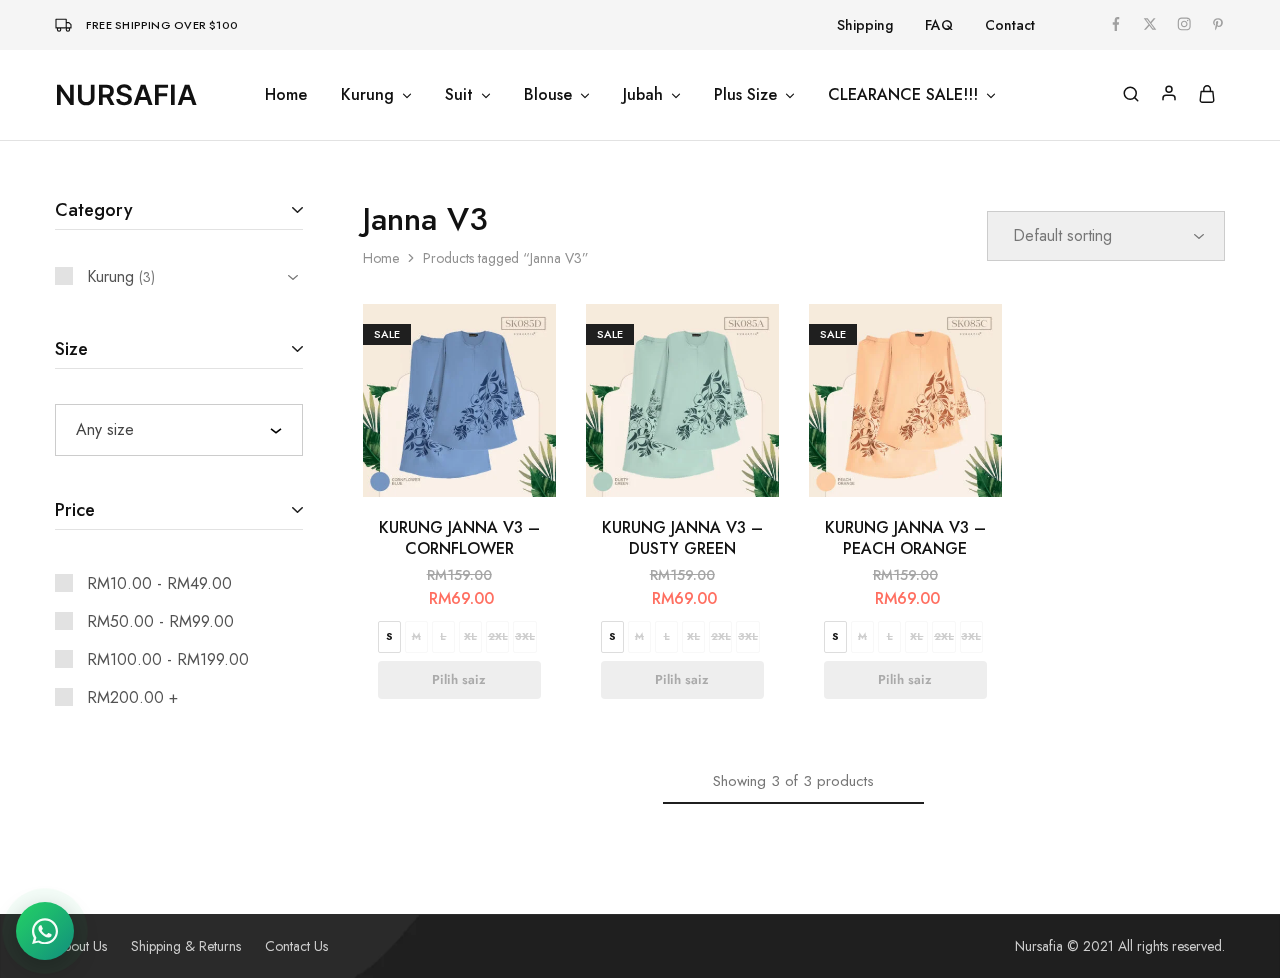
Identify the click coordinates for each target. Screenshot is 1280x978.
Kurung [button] (367, 95)
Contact (1010, 25)
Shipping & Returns (186, 946)
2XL (498, 636)
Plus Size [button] (745, 95)
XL (470, 636)
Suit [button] (459, 95)
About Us (81, 946)
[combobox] (179, 430)
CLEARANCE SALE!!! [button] (903, 95)
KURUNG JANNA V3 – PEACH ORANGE (905, 538)
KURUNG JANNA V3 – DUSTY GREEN (682, 538)
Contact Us (296, 946)
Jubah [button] (643, 95)
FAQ (939, 25)
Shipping (865, 25)
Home (286, 95)
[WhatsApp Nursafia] (45, 931)
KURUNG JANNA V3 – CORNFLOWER (459, 538)
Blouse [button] (548, 95)
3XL (525, 636)
